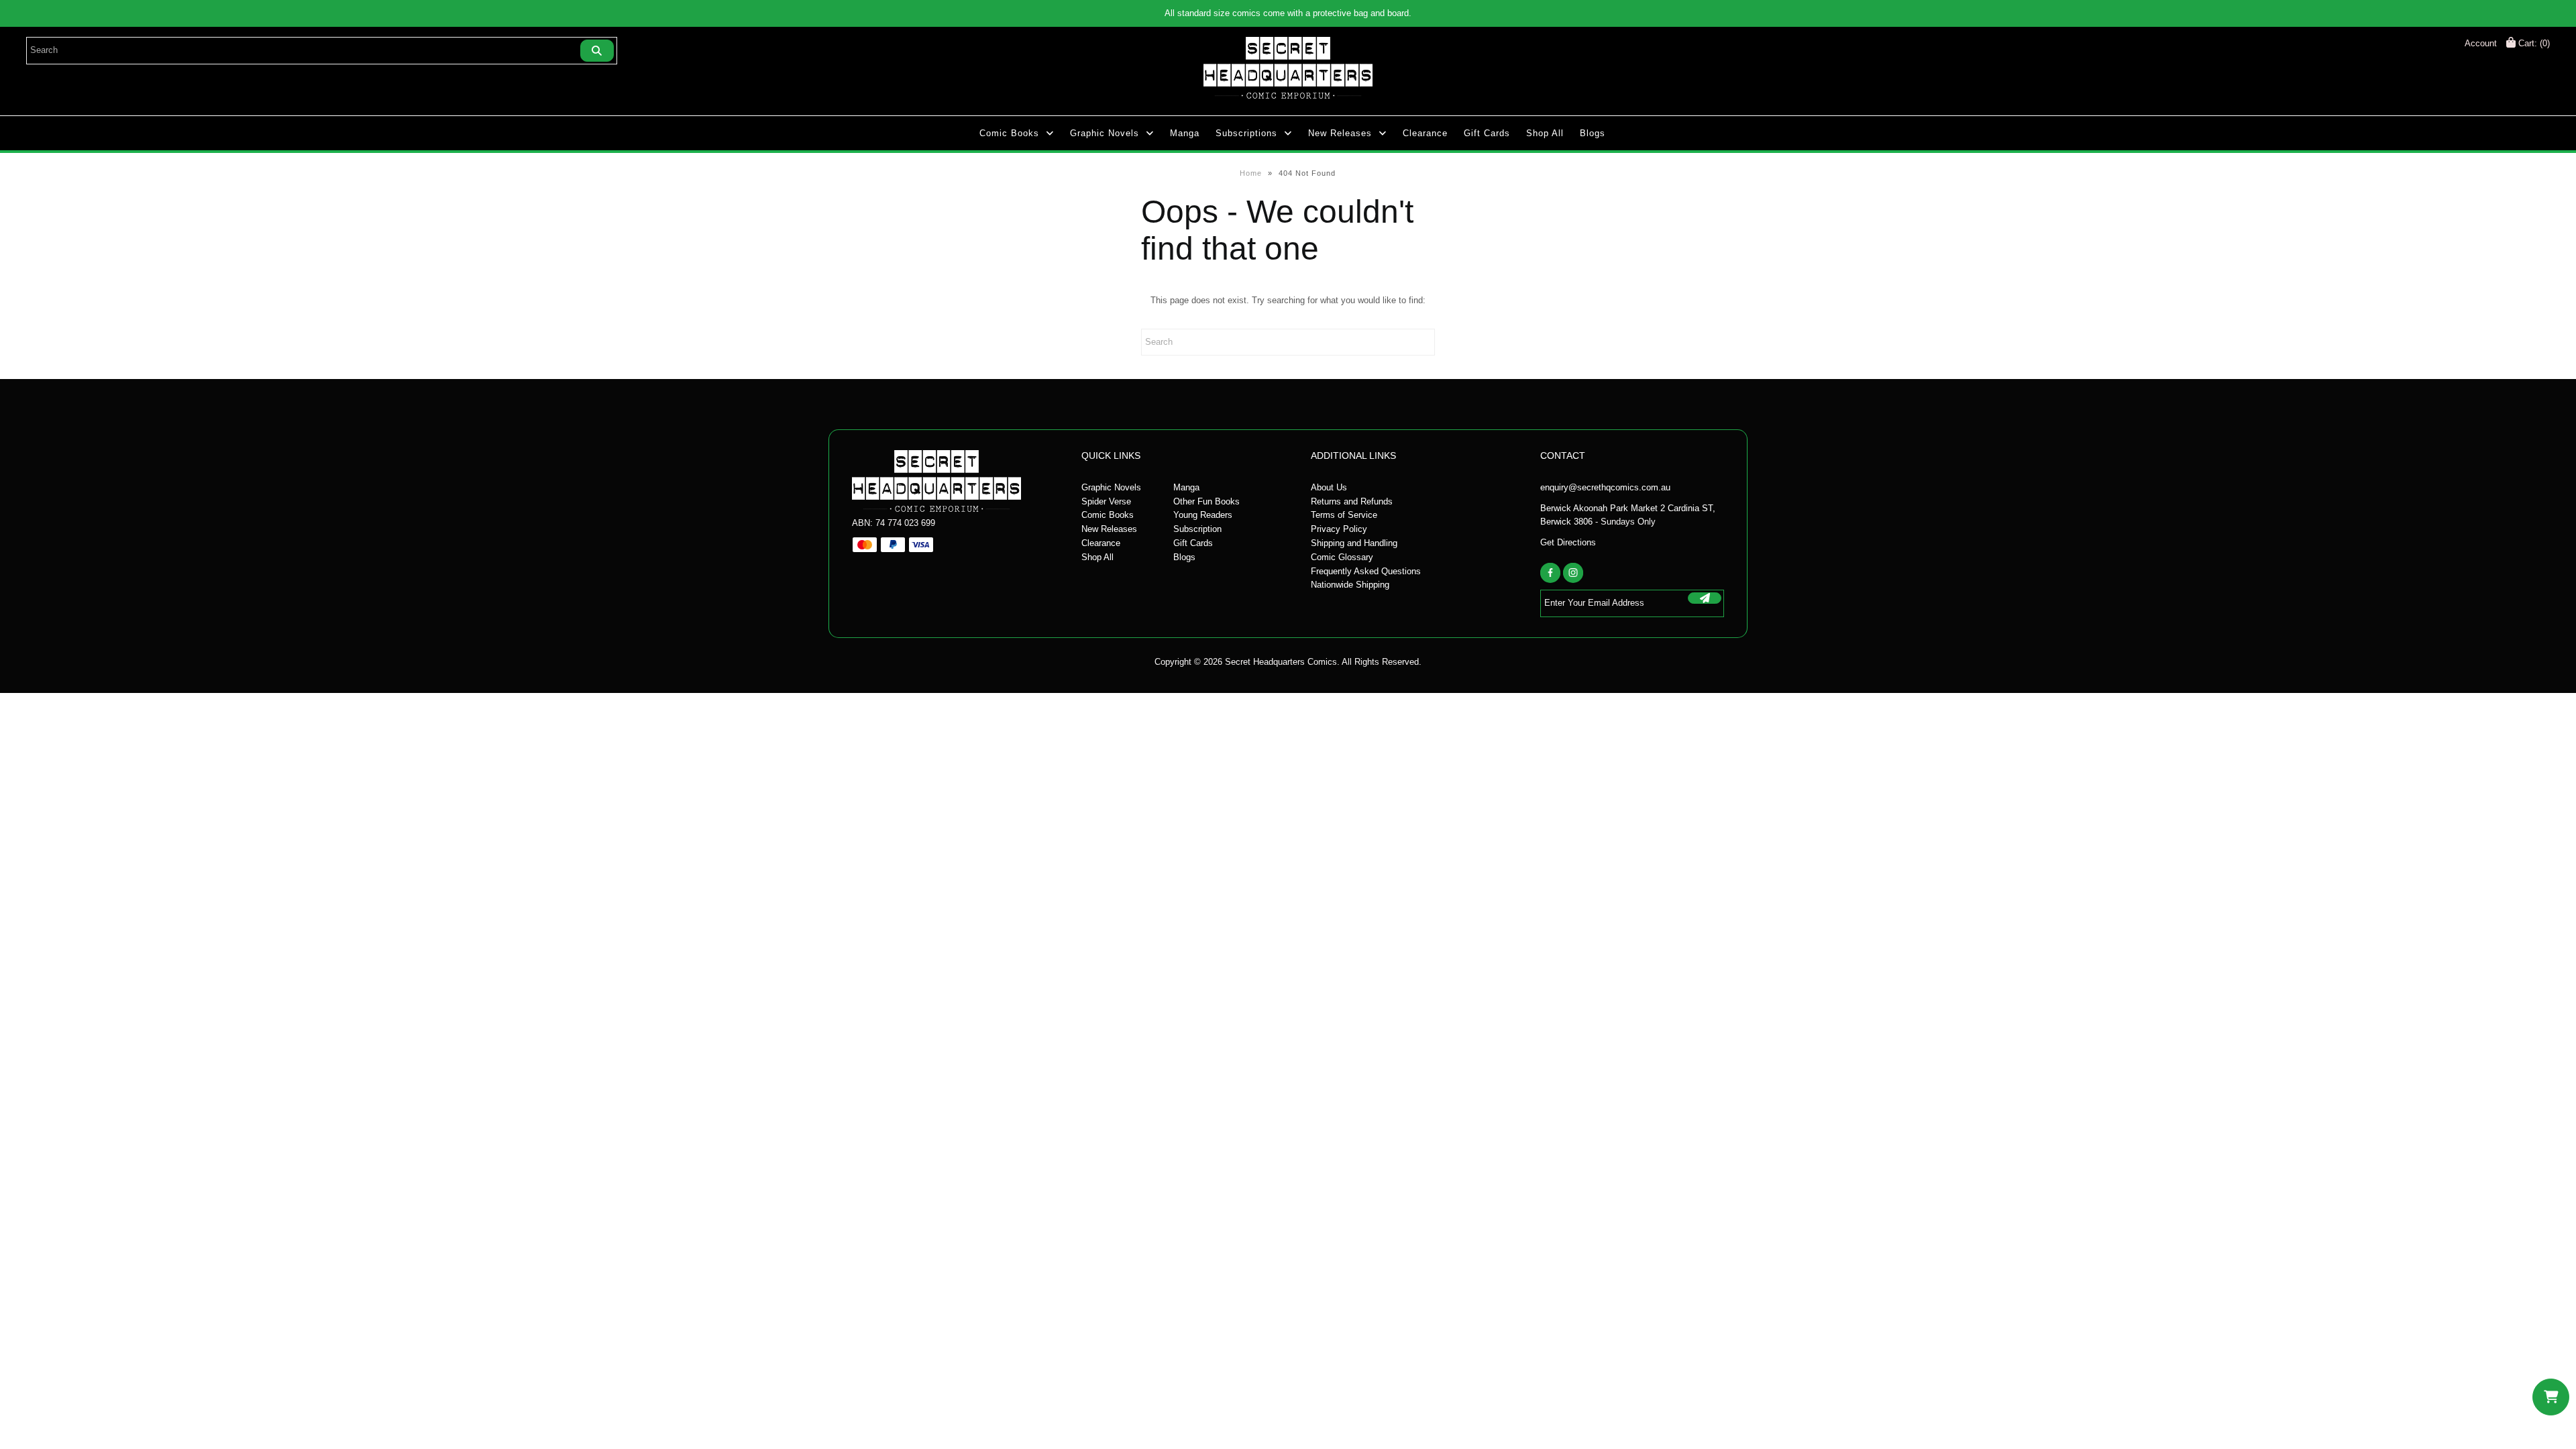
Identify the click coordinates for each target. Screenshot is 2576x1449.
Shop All (1545, 133)
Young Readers (1203, 515)
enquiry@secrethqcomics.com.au (1605, 487)
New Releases (1340, 133)
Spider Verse (1106, 501)
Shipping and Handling (1354, 543)
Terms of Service (1344, 515)
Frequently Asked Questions (1366, 571)
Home (1251, 173)
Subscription (1197, 529)
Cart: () (2533, 43)
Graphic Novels (1105, 133)
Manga (1185, 133)
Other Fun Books (1206, 501)
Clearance (1425, 133)
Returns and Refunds (1352, 501)
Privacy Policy (1339, 529)
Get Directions (1568, 542)
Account (2481, 43)
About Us (1329, 487)
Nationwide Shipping (1350, 585)
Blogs (1593, 133)
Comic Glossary (1342, 557)
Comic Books (1009, 133)
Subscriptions (1246, 133)
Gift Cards (1487, 133)
